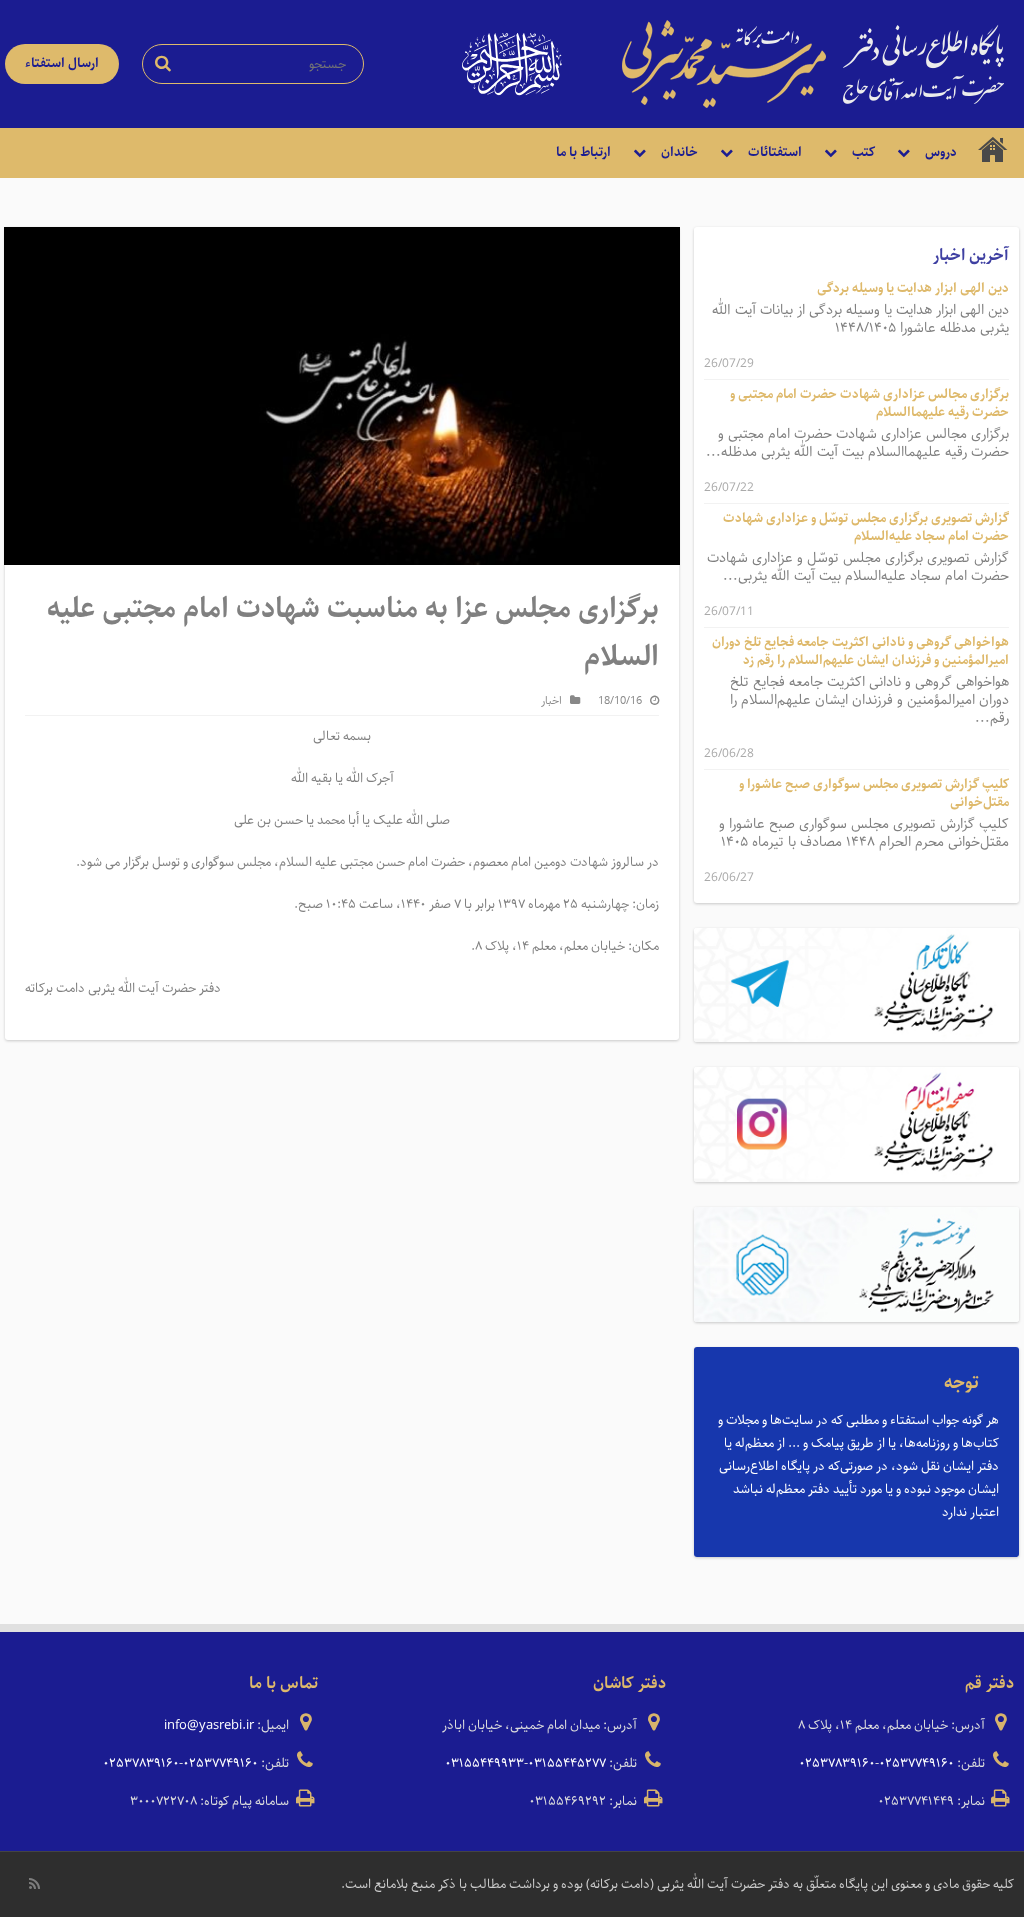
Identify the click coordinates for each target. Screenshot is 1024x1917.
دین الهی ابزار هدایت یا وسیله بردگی (913, 288)
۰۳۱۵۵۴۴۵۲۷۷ (567, 1763)
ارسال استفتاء (62, 63)
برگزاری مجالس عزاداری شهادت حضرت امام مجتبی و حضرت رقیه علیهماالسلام (869, 403)
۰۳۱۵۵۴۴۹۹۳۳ (484, 1763)
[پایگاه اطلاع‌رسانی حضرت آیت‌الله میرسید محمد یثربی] (813, 63)
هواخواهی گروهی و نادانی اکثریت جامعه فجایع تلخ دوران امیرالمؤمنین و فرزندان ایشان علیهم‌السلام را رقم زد (860, 651)
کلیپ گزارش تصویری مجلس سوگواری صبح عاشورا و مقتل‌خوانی (874, 793)
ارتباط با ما (583, 152)
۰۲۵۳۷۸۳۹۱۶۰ (837, 1763)
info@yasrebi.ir (209, 1725)
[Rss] (34, 1884)
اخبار (551, 700)
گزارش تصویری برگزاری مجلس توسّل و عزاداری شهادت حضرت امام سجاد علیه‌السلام (866, 527)
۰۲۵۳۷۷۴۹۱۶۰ (916, 1763)
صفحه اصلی (993, 153)
